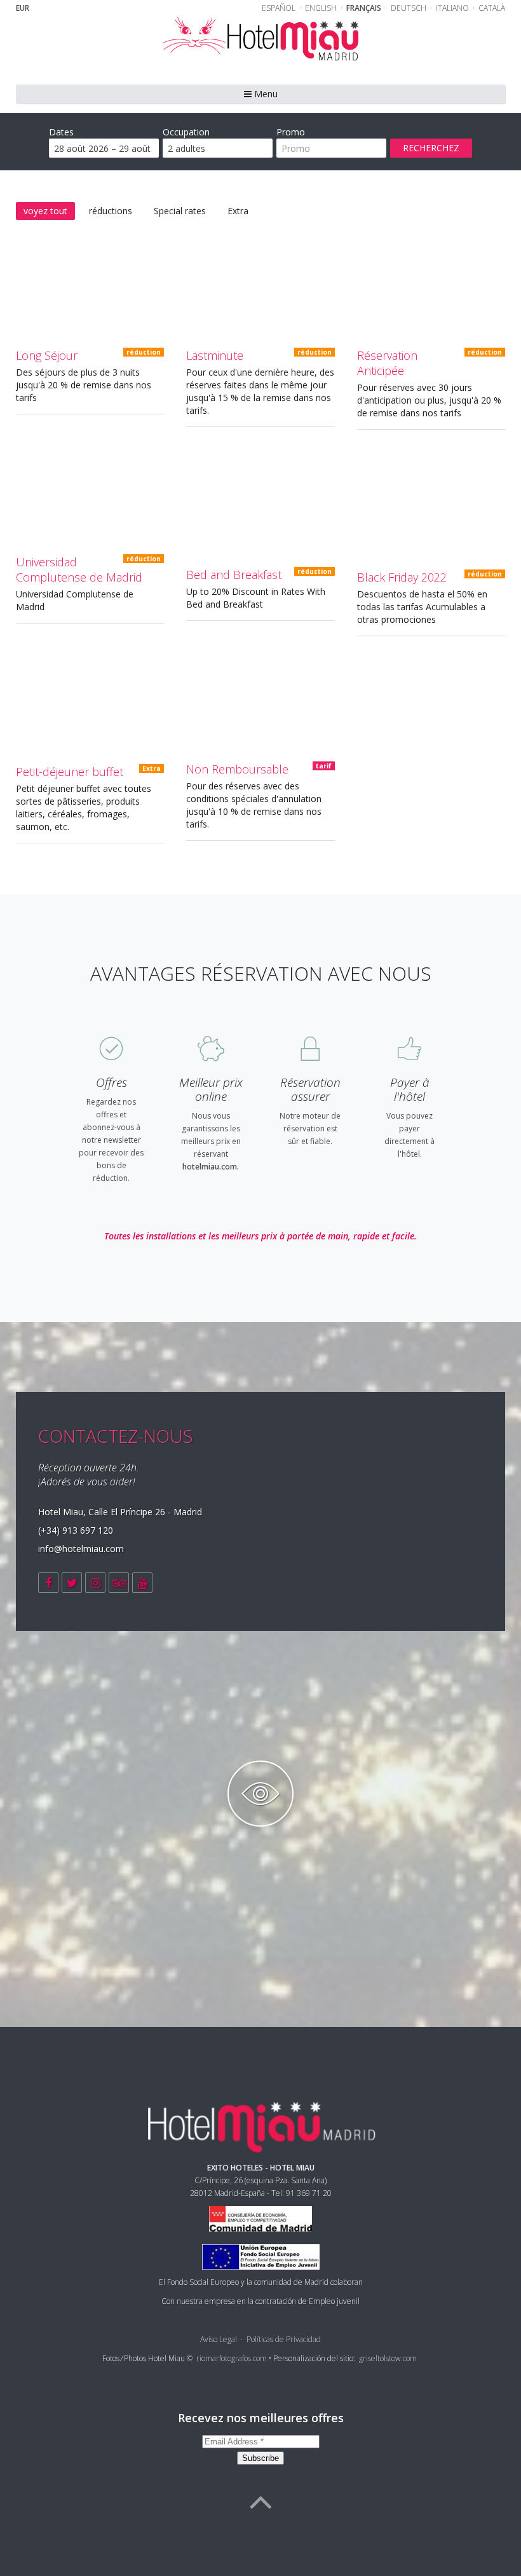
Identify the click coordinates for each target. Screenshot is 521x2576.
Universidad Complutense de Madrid (79, 569)
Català (492, 8)
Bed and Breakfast (234, 575)
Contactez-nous (116, 1436)
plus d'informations (88, 300)
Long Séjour (47, 355)
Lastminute (215, 355)
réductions (111, 211)
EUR (23, 8)
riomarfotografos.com (232, 2358)
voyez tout (45, 211)
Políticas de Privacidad (284, 2339)
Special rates (180, 211)
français (365, 8)
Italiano (453, 8)
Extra (238, 211)
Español (280, 8)
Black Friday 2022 (402, 577)
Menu (265, 94)
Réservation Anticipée (387, 363)
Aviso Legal (219, 2339)
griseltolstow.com (388, 2358)
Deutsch (409, 8)
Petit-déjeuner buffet (70, 772)
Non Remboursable (237, 769)
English (322, 8)
